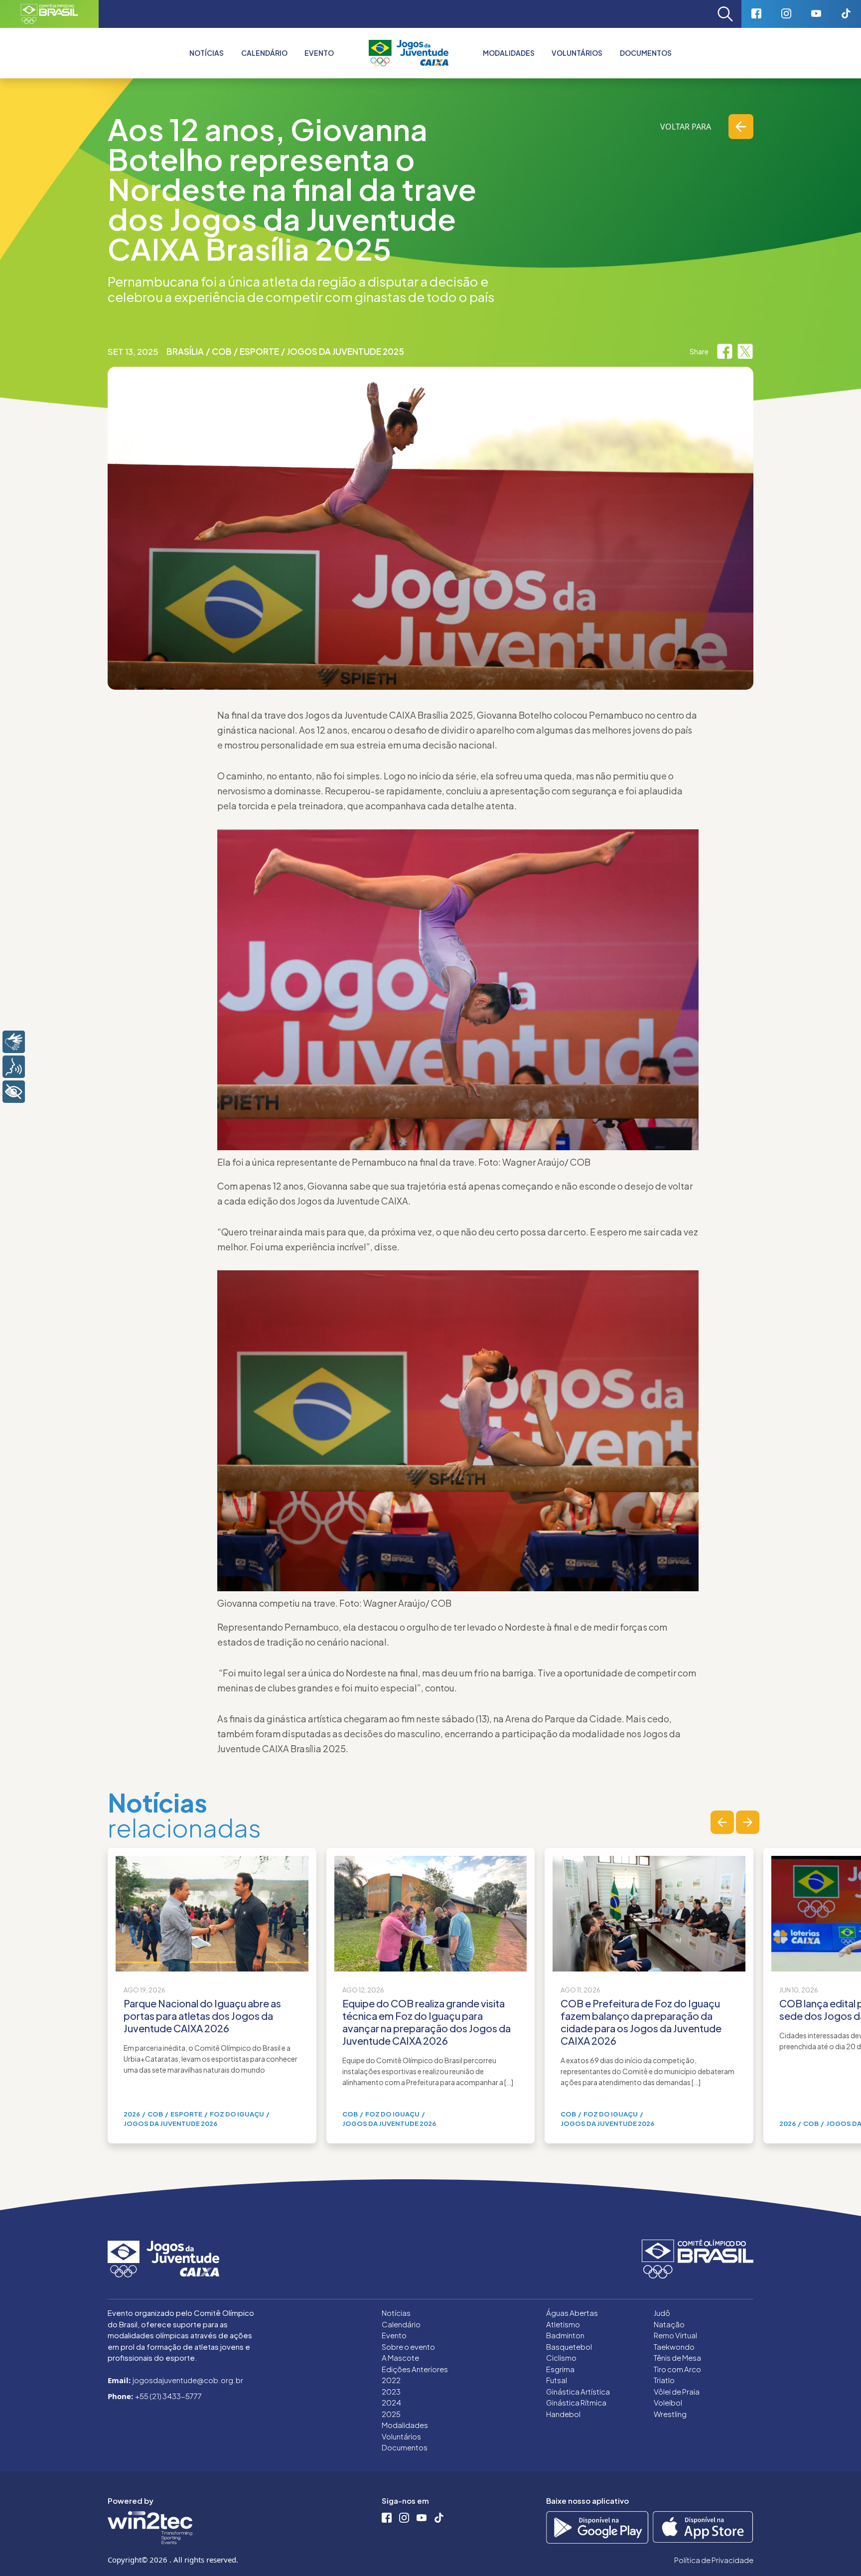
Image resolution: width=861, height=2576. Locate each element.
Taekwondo (674, 2347)
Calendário (264, 53)
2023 (391, 2391)
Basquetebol (569, 2347)
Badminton (565, 2335)
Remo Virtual (675, 2335)
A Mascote (400, 2357)
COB (222, 351)
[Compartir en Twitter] (745, 351)
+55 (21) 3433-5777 (168, 2396)
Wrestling (670, 2414)
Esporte (259, 351)
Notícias (207, 53)
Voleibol (668, 2402)
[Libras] (14, 1042)
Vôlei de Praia (677, 2391)
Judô (662, 2313)
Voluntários (577, 53)
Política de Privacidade (714, 2560)
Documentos (646, 53)
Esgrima (560, 2369)
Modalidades (509, 53)
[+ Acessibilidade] (14, 1092)
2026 (132, 2114)
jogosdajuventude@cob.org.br (188, 2380)
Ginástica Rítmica (576, 2402)
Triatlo (664, 2380)
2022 (391, 2380)
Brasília (185, 351)
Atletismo (563, 2324)
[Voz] (14, 1067)
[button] (722, 1822)
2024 (391, 2402)
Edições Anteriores (415, 2369)
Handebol (563, 2414)
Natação (669, 2324)
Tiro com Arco (677, 2369)
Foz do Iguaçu (237, 2114)
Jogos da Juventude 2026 (170, 2123)
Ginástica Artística (578, 2391)
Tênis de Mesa (677, 2357)
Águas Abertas (572, 2313)
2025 (391, 2414)
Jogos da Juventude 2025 (346, 351)
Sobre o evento (408, 2347)
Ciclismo (561, 2357)
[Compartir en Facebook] (725, 351)
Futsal (557, 2380)
